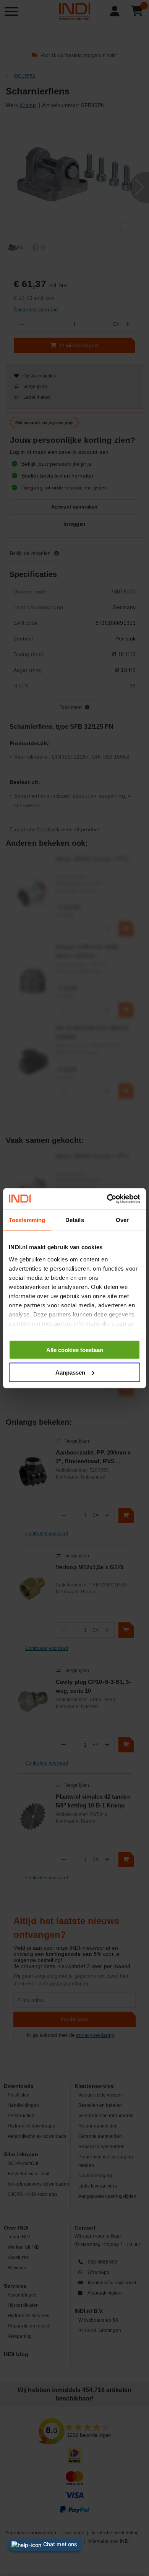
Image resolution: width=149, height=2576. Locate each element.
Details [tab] (75, 1220)
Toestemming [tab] (27, 1220)
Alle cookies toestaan (75, 1350)
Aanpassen (70, 1372)
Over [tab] (122, 1220)
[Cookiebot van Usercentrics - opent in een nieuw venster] (107, 1199)
